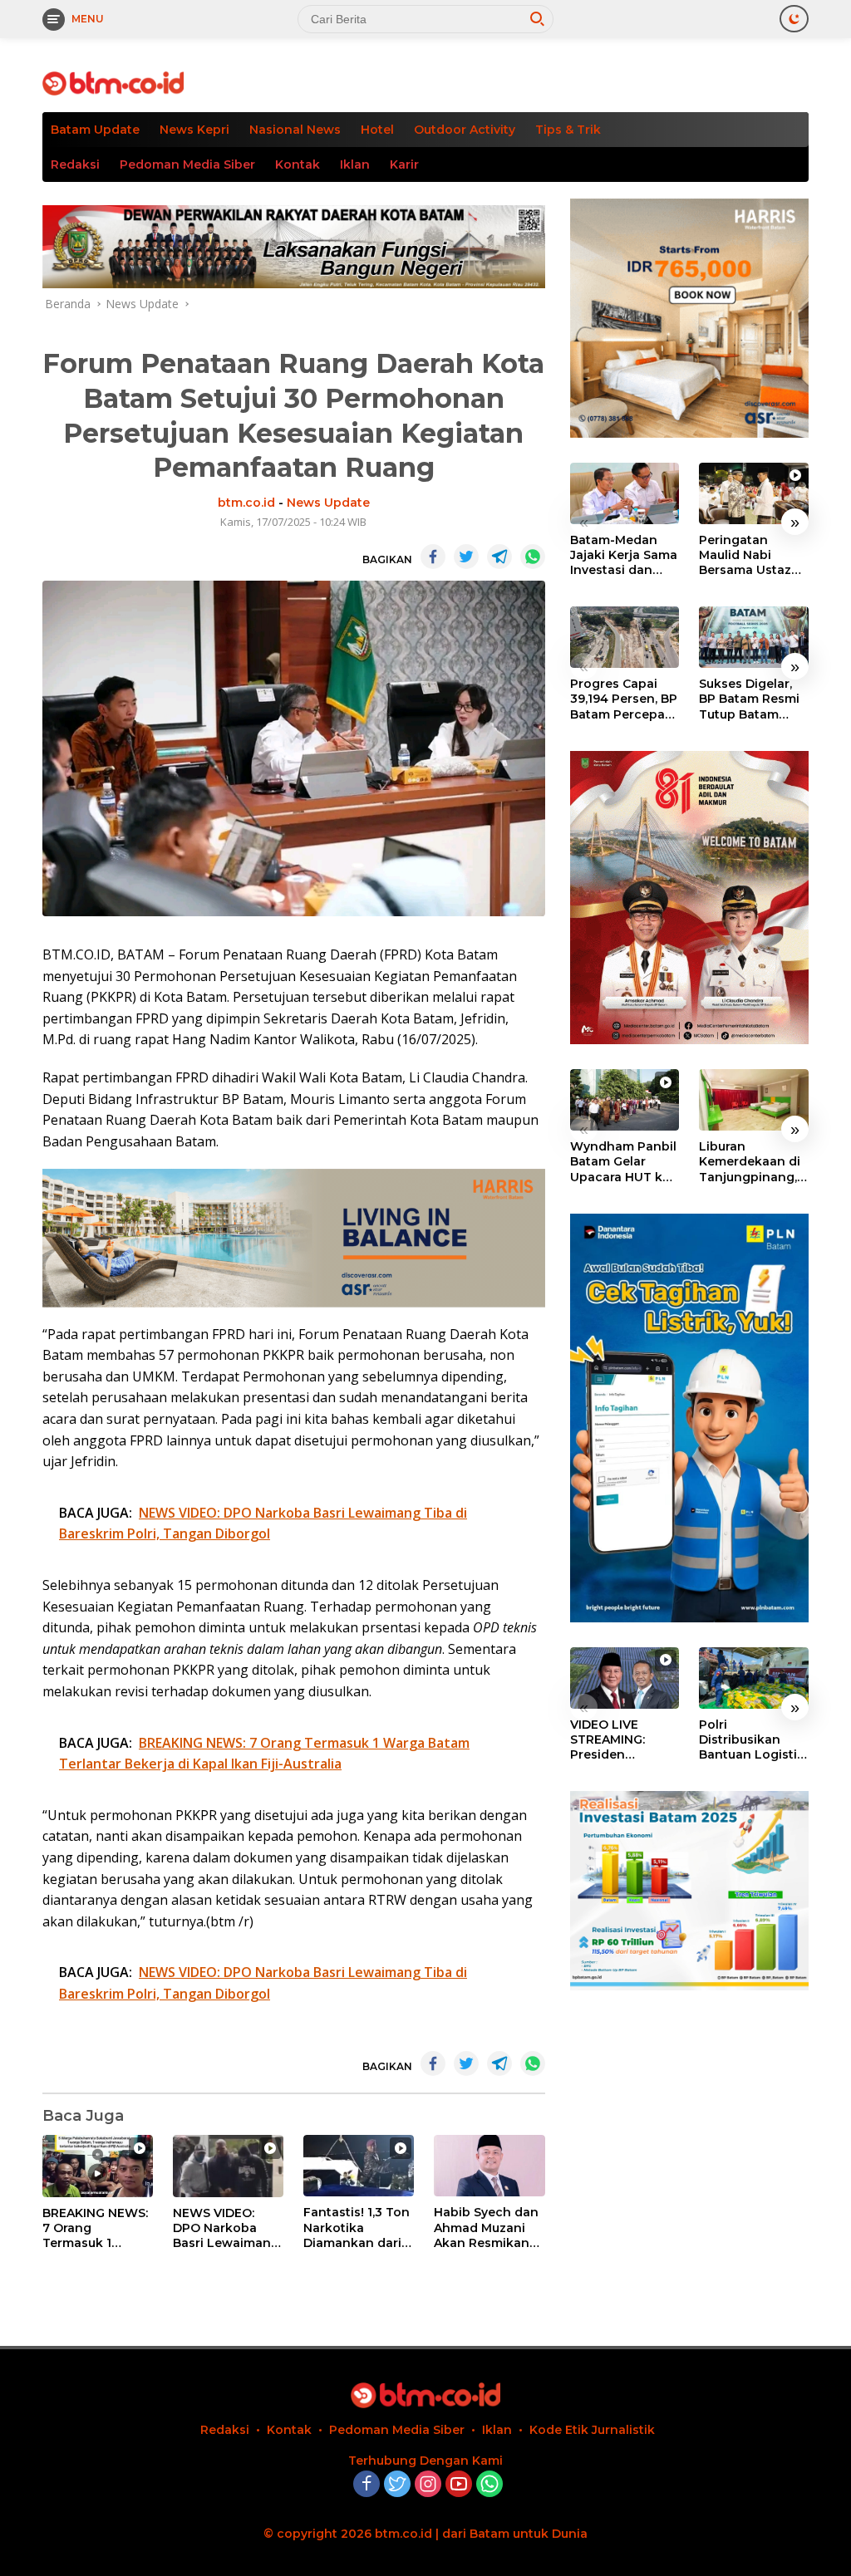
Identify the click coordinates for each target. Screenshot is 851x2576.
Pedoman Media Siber (187, 164)
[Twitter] (397, 2485)
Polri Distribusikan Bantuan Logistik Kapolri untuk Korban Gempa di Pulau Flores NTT (753, 1740)
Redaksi (75, 164)
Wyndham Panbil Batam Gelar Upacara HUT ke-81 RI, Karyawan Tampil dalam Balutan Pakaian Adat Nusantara (623, 1162)
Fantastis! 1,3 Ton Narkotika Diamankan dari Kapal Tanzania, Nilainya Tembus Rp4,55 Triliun (357, 2228)
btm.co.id (246, 503)
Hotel (377, 130)
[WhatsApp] (489, 2485)
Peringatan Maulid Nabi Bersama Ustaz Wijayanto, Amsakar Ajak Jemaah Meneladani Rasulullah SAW (746, 555)
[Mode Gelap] (794, 19)
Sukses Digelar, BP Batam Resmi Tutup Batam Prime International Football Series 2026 (749, 699)
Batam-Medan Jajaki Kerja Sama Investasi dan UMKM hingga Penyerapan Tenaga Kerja (624, 555)
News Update (328, 503)
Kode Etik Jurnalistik (592, 2430)
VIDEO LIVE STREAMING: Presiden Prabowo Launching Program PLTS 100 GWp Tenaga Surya (623, 1740)
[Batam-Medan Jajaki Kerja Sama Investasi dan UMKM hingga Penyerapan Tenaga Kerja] (625, 493)
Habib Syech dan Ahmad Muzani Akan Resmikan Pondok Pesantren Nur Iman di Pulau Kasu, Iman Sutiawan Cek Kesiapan (486, 2228)
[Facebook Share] (433, 557)
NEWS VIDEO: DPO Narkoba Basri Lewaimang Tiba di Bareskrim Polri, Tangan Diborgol (227, 2228)
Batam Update (95, 130)
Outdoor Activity (465, 130)
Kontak (298, 164)
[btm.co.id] (113, 82)
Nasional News (295, 130)
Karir (404, 164)
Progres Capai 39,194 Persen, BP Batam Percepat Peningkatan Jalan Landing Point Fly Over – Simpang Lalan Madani (624, 699)
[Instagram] (428, 2485)
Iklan (355, 164)
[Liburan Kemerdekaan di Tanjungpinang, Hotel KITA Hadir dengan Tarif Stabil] (754, 1100)
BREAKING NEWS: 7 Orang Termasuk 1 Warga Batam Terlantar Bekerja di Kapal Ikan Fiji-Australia (96, 2228)
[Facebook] (366, 2485)
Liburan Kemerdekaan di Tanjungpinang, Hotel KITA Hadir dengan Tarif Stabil (750, 1162)
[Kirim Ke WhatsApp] (533, 557)
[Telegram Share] (499, 557)
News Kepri (194, 130)
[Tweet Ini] (466, 557)
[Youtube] (459, 2485)
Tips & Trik (568, 130)
